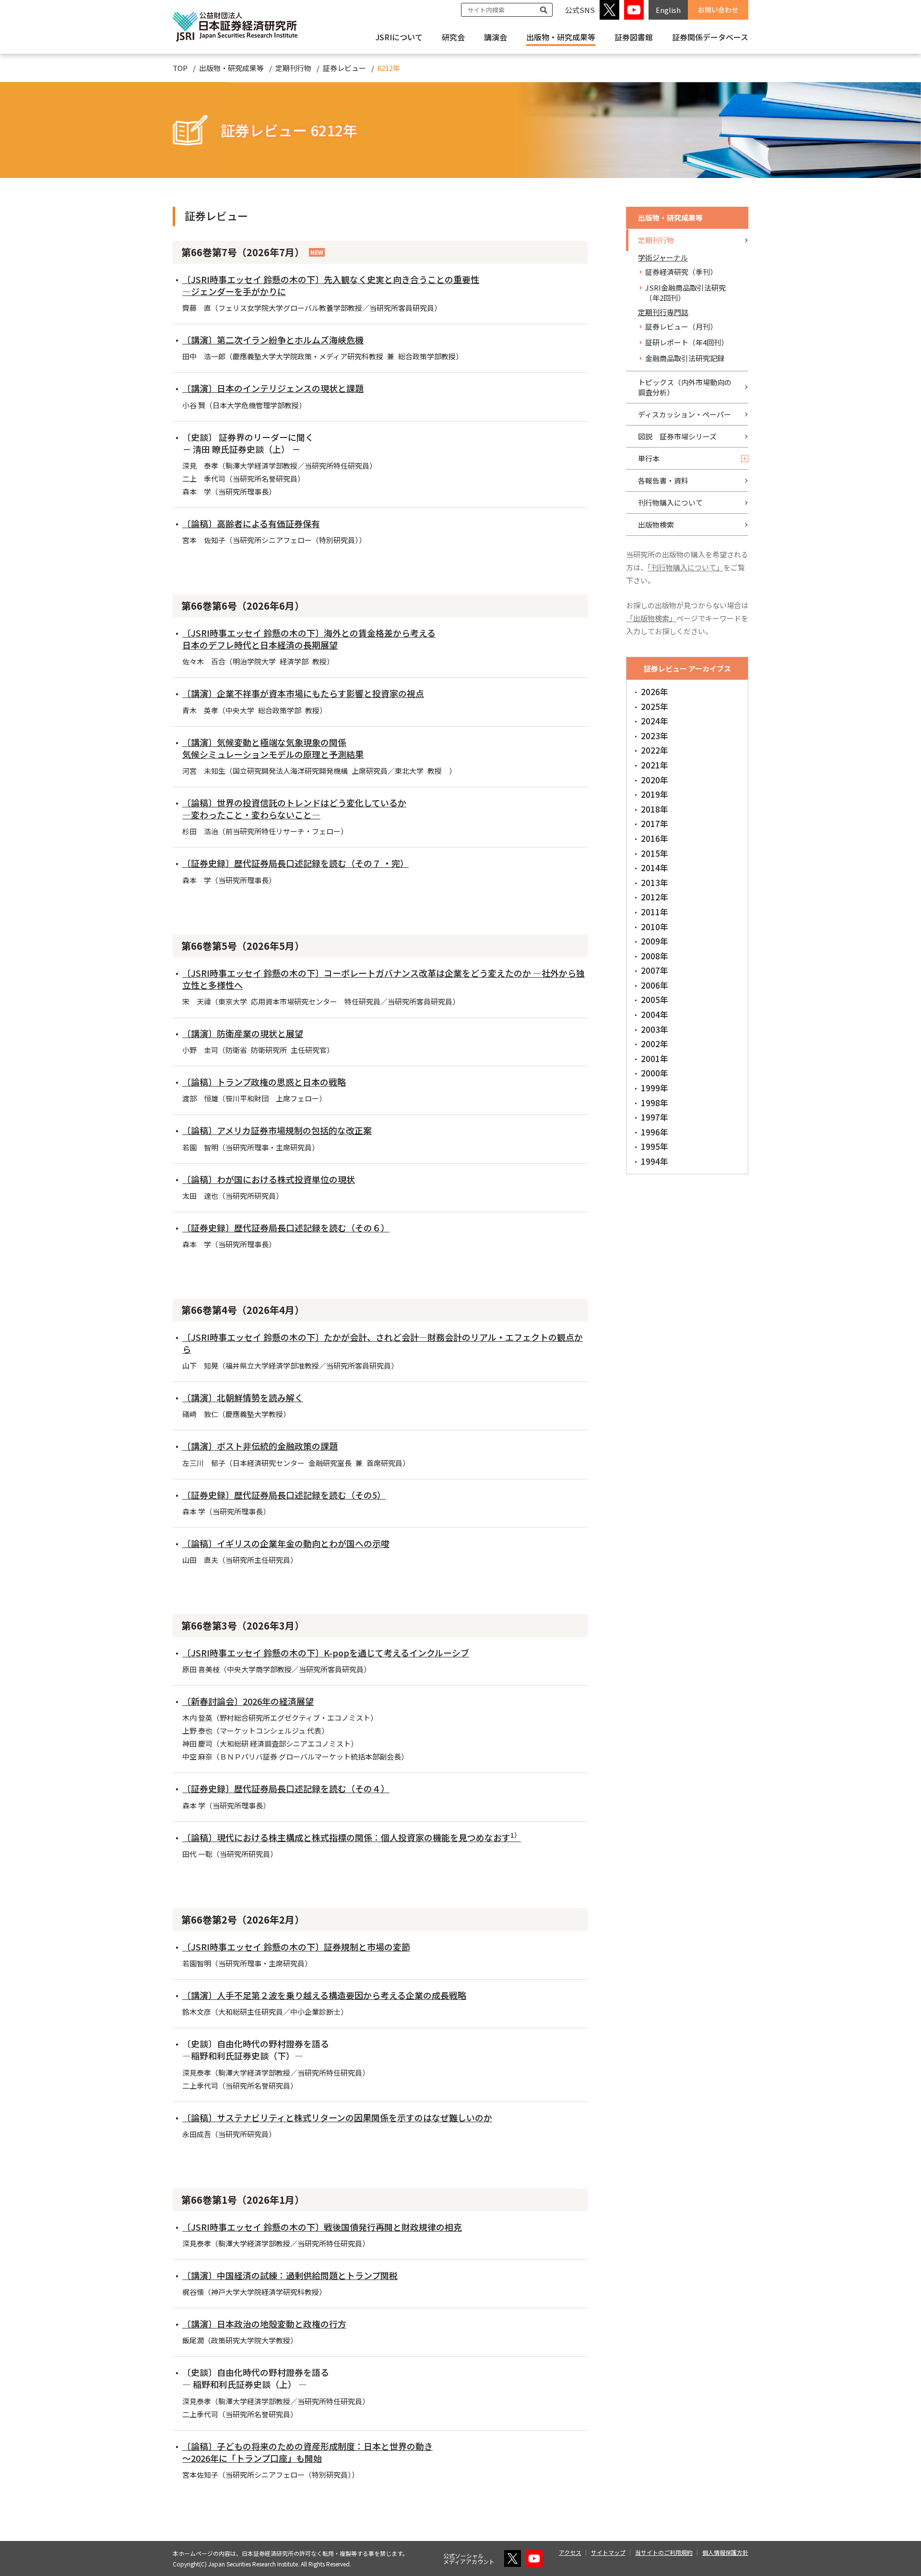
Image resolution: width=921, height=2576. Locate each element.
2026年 (655, 691)
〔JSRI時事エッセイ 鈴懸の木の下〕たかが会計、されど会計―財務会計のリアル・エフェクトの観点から (383, 1343)
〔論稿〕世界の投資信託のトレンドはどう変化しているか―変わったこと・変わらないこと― (294, 809)
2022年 (655, 750)
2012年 (655, 897)
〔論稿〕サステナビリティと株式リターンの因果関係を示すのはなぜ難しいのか (337, 2117)
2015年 (655, 853)
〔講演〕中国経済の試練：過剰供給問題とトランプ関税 (290, 2275)
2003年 (655, 1029)
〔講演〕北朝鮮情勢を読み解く (243, 1397)
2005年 (655, 999)
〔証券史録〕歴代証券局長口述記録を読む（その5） (284, 1495)
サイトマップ (608, 2552)
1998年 (655, 1103)
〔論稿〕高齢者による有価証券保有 (251, 523)
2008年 (655, 956)
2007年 (655, 970)
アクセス (570, 2552)
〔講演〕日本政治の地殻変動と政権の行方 (264, 2324)
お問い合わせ (718, 10)
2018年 (655, 809)
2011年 (655, 912)
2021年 (655, 765)
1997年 (655, 1117)
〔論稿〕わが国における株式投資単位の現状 (269, 1179)
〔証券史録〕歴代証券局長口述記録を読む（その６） (286, 1228)
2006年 (655, 985)
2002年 (655, 1044)
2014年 (655, 868)
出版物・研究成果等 (561, 37)
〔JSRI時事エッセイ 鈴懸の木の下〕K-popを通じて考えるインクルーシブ (326, 1653)
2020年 (655, 780)
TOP (180, 68)
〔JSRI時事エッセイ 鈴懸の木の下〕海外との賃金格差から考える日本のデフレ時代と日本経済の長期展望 (309, 639)
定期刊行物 (293, 68)
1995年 (655, 1146)
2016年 (655, 838)
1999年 (655, 1088)
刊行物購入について (670, 502)
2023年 (655, 736)
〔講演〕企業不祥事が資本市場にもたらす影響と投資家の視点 (303, 693)
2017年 (655, 823)
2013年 (655, 882)
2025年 (655, 706)
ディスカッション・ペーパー (685, 414)
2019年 (655, 794)
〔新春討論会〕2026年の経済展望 (248, 1701)
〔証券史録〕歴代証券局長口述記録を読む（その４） (286, 1788)
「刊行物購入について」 (685, 567)
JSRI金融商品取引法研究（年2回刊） (685, 293)
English (668, 10)
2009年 (655, 941)
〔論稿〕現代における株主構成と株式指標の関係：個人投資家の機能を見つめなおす (352, 1837)
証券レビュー (344, 68)
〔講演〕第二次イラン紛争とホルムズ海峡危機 (273, 340)
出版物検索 (656, 525)
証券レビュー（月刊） (681, 326)
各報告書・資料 (663, 480)
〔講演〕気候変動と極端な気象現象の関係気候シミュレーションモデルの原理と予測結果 (273, 748)
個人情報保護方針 (725, 2552)
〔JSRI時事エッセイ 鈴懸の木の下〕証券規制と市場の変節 (296, 1947)
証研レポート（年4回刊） (687, 342)
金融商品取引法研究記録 (685, 358)
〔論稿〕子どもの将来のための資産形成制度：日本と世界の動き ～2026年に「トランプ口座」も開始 (307, 2452)
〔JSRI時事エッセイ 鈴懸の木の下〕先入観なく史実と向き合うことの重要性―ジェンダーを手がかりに (331, 285)
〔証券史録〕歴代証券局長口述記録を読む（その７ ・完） (295, 863)
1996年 (655, 1132)
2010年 (655, 927)
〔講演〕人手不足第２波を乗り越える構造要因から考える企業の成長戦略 (324, 1995)
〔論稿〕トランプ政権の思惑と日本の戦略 (264, 1082)
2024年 (655, 721)
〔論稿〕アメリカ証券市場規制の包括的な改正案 (277, 1130)
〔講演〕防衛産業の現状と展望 (243, 1033)
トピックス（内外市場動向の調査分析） (685, 387)
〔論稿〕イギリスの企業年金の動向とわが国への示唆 (286, 1543)
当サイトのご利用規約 (664, 2552)
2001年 (655, 1058)
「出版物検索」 (651, 618)
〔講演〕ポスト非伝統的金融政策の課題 (260, 1446)
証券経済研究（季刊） (681, 272)
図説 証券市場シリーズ (677, 436)
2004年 (655, 1014)
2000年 (655, 1073)
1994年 (655, 1161)
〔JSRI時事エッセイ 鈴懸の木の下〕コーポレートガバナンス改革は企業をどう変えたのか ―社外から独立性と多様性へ (384, 979)
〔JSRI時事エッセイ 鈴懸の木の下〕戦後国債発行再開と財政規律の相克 (322, 2227)
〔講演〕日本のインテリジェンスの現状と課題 (273, 388)
